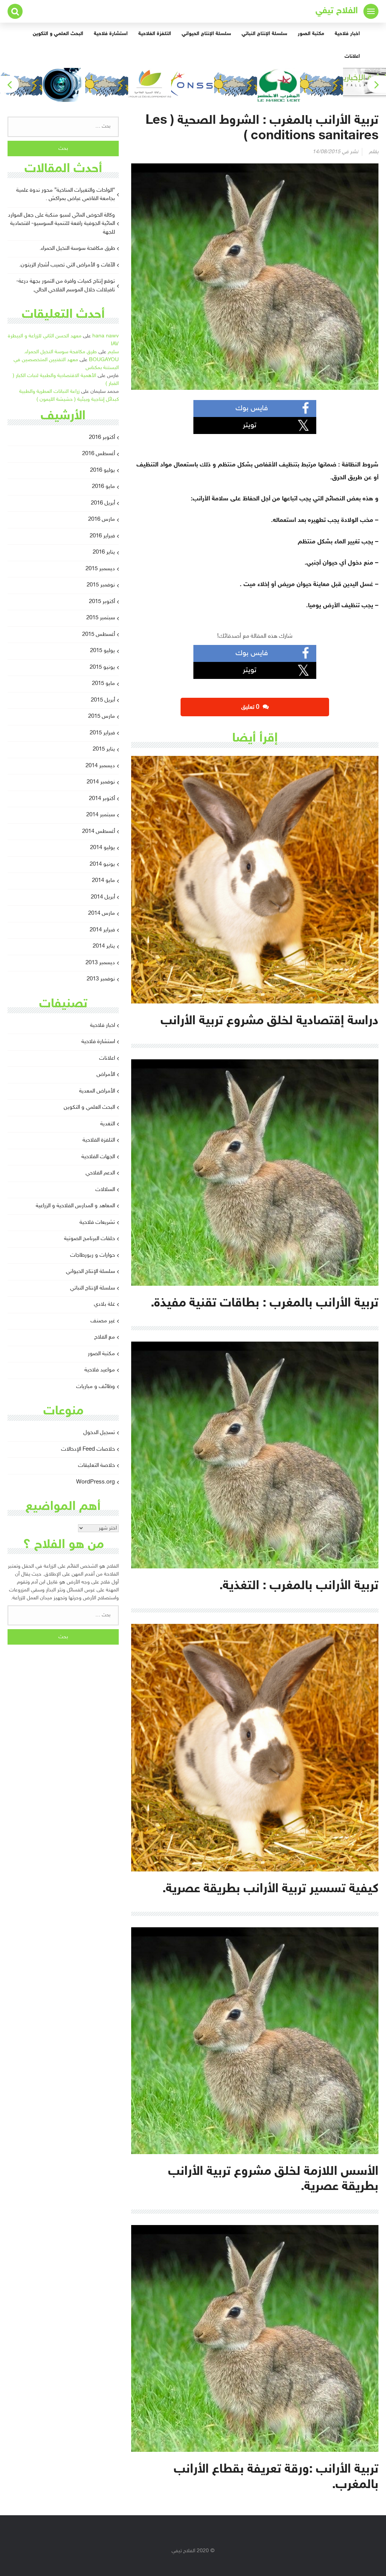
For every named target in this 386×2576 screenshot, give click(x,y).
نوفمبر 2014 (101, 782)
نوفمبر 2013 (101, 979)
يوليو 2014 (103, 848)
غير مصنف (103, 1321)
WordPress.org (96, 1482)
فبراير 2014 (102, 930)
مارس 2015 (102, 716)
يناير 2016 (104, 552)
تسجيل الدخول (99, 1433)
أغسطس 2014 (99, 832)
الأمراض (106, 1075)
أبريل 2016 (103, 503)
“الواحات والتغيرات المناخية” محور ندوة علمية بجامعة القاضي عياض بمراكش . (66, 195)
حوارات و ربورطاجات (93, 1255)
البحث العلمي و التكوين (58, 34)
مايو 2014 (103, 881)
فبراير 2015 (102, 733)
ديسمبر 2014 (100, 766)
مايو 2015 (103, 684)
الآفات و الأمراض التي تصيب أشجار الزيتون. (67, 265)
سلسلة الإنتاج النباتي (264, 34)
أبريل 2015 (103, 700)
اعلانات (352, 56)
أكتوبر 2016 (102, 438)
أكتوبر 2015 (102, 602)
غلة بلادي (104, 1304)
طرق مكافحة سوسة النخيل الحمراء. (77, 249)
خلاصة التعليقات (96, 1466)
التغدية (108, 1124)
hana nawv (106, 336)
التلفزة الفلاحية (155, 34)
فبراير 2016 (102, 536)
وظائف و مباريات (96, 1387)
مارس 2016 (102, 519)
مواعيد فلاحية (100, 1370)
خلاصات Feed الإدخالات (88, 1449)
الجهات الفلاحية (98, 1157)
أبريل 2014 (103, 897)
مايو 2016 (103, 487)
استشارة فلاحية (111, 34)
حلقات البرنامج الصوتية (90, 1239)
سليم (113, 352)
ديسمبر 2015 (100, 569)
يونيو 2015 (102, 667)
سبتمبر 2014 (101, 815)
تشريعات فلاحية (97, 1223)
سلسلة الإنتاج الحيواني (206, 34)
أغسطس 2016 (99, 454)
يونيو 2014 (102, 864)
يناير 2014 (104, 946)
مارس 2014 (102, 913)
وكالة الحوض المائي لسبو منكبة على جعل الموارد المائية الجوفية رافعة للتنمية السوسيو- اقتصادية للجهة (61, 224)
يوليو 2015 (103, 651)
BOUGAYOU (104, 360)
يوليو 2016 (103, 470)
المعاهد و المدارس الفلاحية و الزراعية (75, 1206)
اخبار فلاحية (347, 34)
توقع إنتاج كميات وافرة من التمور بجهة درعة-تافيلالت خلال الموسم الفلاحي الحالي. (66, 286)
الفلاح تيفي (337, 11)
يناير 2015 (104, 749)
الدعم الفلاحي (100, 1173)
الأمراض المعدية (97, 1091)
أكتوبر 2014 (102, 799)
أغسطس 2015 (99, 635)
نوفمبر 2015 (101, 585)
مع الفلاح (105, 1337)
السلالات (105, 1190)
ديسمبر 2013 (100, 963)
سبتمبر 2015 (101, 618)
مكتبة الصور (311, 34)
